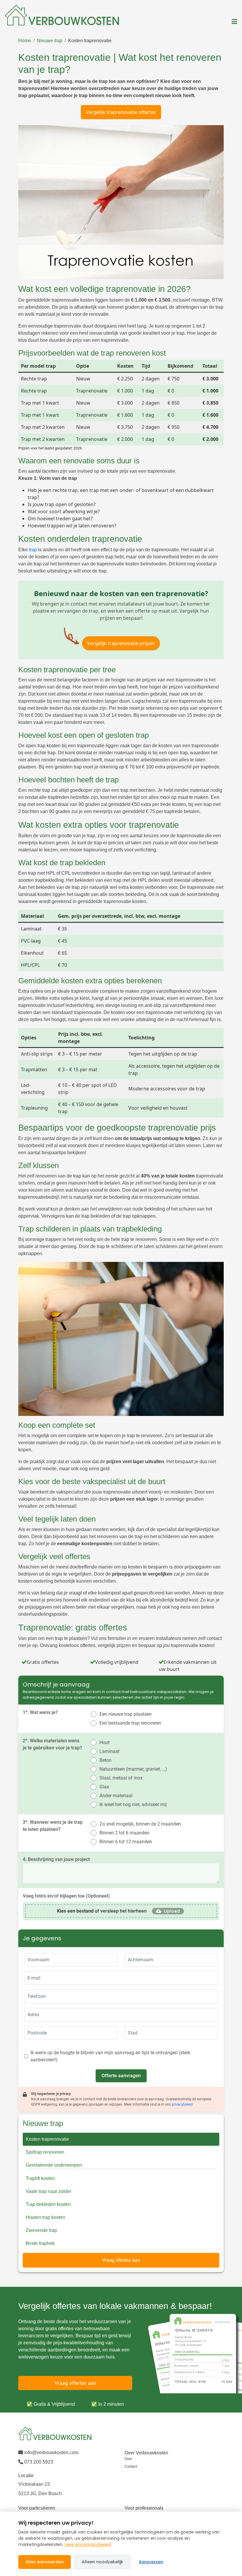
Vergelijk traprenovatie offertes (121, 112)
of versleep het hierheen (102, 1911)
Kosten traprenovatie (90, 41)
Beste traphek (40, 2243)
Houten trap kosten (45, 2217)
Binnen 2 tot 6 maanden (124, 1833)
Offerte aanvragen (121, 2076)
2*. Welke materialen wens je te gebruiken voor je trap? (52, 1744)
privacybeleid (182, 2104)
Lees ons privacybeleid (88, 2544)
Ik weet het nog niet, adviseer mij (133, 1804)
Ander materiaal (116, 1796)
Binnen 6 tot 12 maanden (126, 1842)
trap (33, 550)
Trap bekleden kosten (48, 2204)
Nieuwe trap (50, 41)
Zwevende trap (41, 2230)
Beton (106, 1760)
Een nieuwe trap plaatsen (126, 1714)
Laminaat (109, 1751)
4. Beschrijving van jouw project (56, 1859)
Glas (104, 1787)
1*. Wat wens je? (40, 1712)
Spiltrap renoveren (45, 2152)
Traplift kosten (40, 2178)
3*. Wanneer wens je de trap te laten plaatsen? (53, 1826)
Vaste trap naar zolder (49, 2191)
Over (128, 2459)
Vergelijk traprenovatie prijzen (121, 643)
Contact (131, 2467)
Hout (104, 1742)
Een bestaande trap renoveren (130, 1723)
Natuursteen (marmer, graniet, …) (133, 1769)
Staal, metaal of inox (121, 1778)
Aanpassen (151, 2562)
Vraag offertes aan (121, 2260)
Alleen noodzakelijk (102, 2562)
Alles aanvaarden (45, 2562)
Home (25, 41)
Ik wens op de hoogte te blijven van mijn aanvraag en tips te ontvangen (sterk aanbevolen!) (110, 2056)
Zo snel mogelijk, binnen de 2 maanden (140, 1824)
